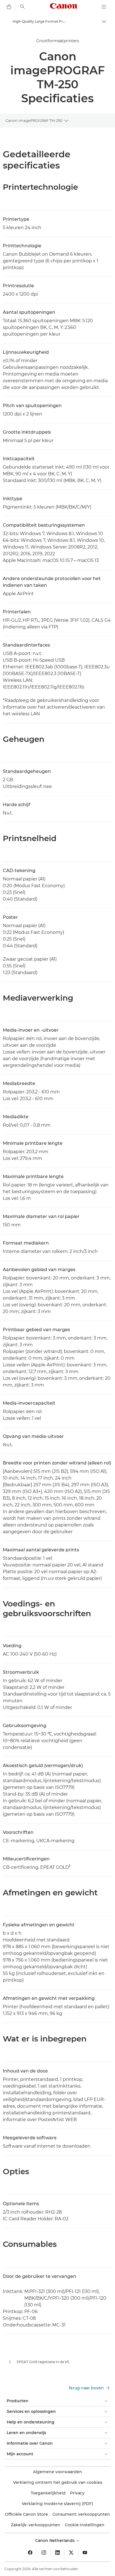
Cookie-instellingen (85, 2525)
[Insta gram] (44, 2553)
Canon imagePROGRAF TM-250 (34, 120)
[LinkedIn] (57, 2553)
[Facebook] (30, 2553)
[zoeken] (23, 7)
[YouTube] (85, 2553)
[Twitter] (71, 2553)
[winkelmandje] (9, 7)
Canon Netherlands (55, 2541)
